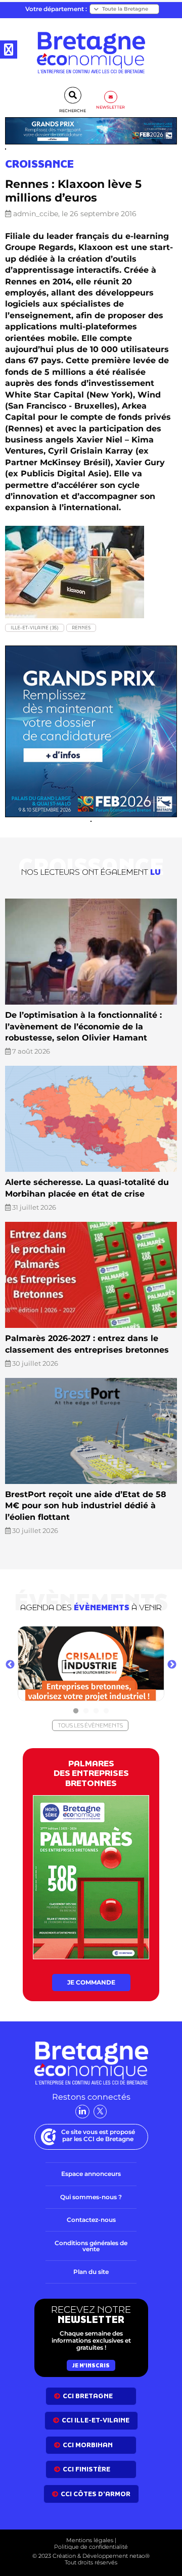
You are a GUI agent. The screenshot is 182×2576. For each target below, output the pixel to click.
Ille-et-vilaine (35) (35, 628)
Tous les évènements (90, 1725)
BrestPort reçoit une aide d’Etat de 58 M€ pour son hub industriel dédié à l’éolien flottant (86, 1506)
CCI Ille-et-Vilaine (96, 2420)
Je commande (91, 1982)
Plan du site (91, 2272)
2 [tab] (86, 1711)
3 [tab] (96, 1711)
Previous (10, 1665)
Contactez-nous (91, 2220)
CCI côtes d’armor (96, 2494)
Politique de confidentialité (91, 2547)
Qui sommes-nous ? (91, 2197)
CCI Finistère (86, 2469)
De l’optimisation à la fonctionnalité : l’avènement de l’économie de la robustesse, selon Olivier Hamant (83, 1026)
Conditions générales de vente (91, 2246)
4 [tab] (106, 1711)
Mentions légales (90, 2540)
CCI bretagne (88, 2396)
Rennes (81, 628)
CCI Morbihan (88, 2445)
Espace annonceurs (91, 2174)
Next (172, 1665)
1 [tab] (76, 1711)
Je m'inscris (91, 2365)
